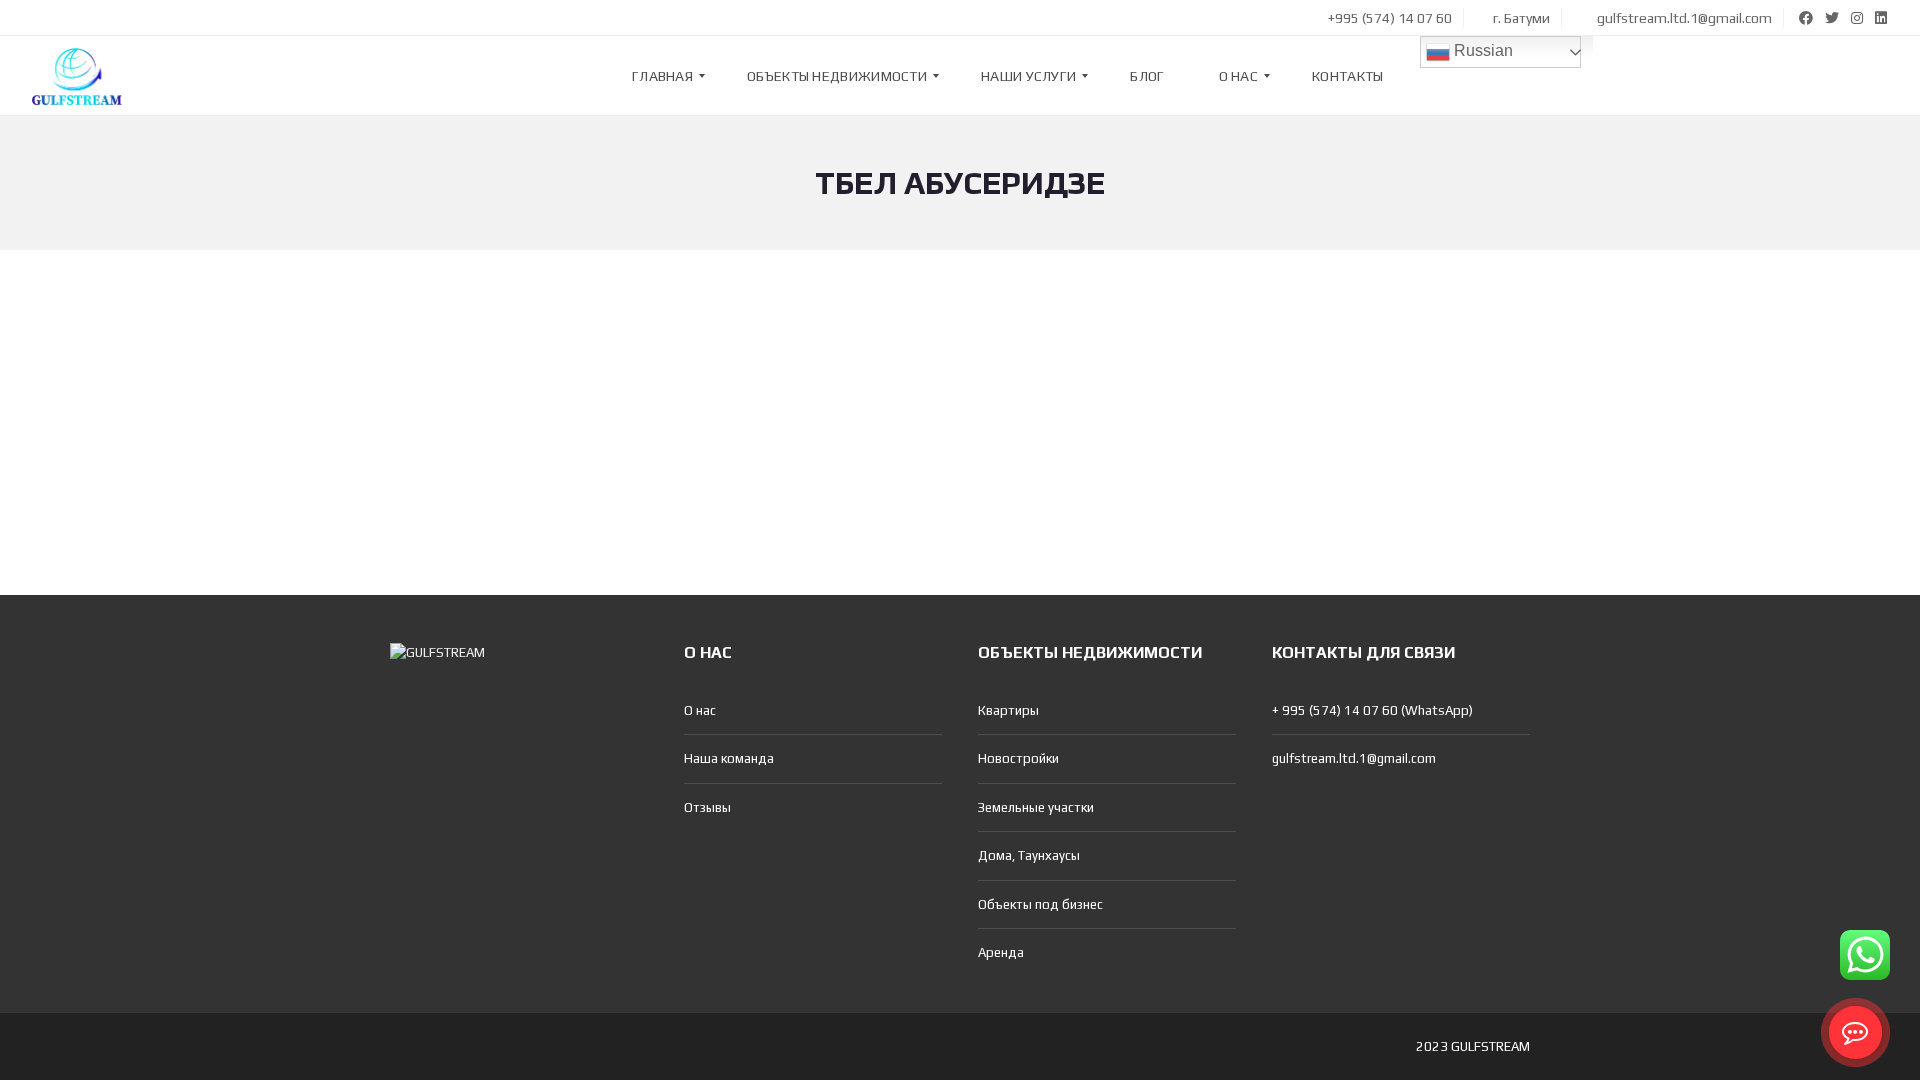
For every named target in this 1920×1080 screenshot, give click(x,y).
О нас (700, 710)
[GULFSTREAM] (77, 76)
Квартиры (1008, 710)
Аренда (1001, 952)
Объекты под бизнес (1040, 904)
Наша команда (729, 758)
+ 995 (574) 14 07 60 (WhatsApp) (1372, 710)
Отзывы (707, 807)
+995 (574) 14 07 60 (1388, 18)
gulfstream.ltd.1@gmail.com (1683, 18)
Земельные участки (1036, 807)
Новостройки (1018, 758)
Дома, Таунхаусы (1029, 855)
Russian (1481, 50)
